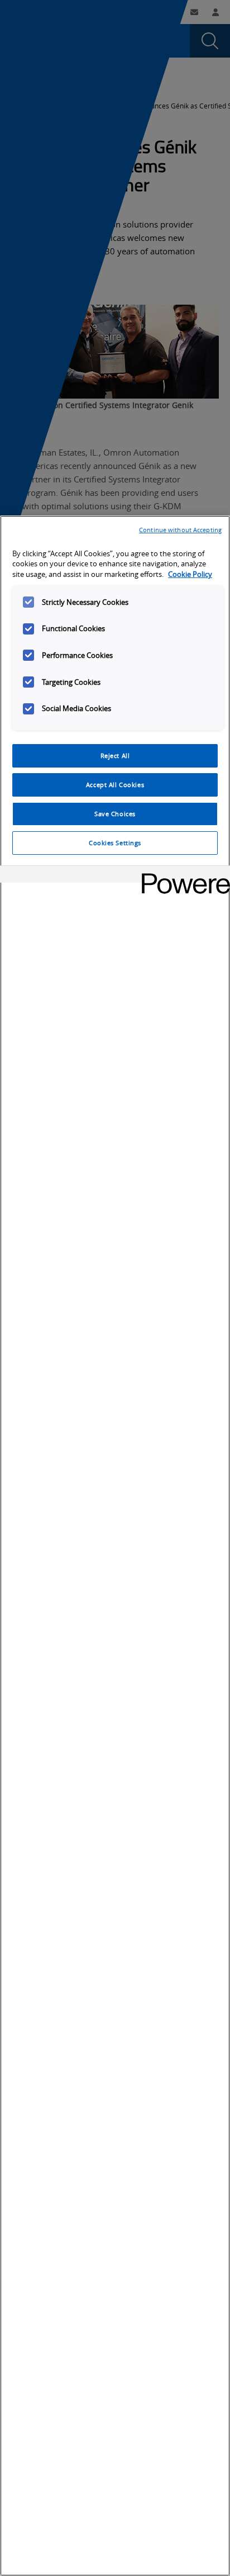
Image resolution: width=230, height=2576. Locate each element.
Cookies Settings (115, 843)
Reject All (115, 756)
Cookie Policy (190, 574)
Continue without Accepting (180, 530)
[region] (115, 1546)
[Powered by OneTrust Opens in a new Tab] (182, 876)
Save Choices (115, 814)
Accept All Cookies (115, 785)
